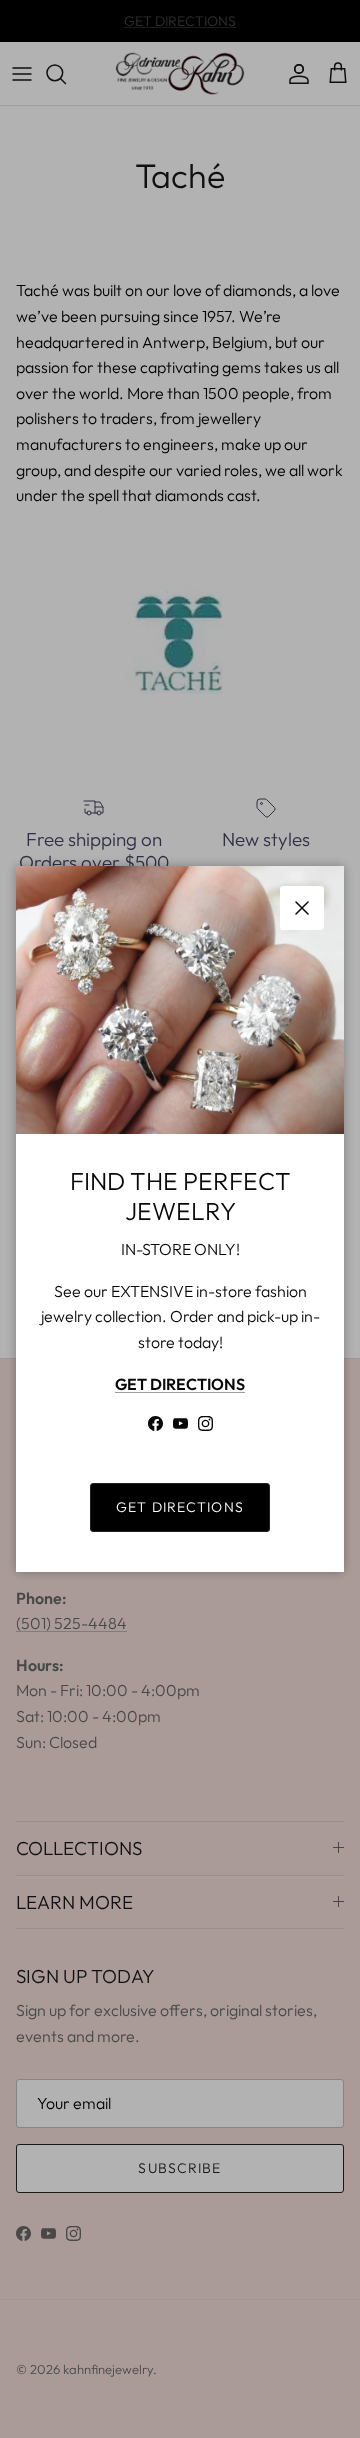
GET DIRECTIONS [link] (180, 1507)
